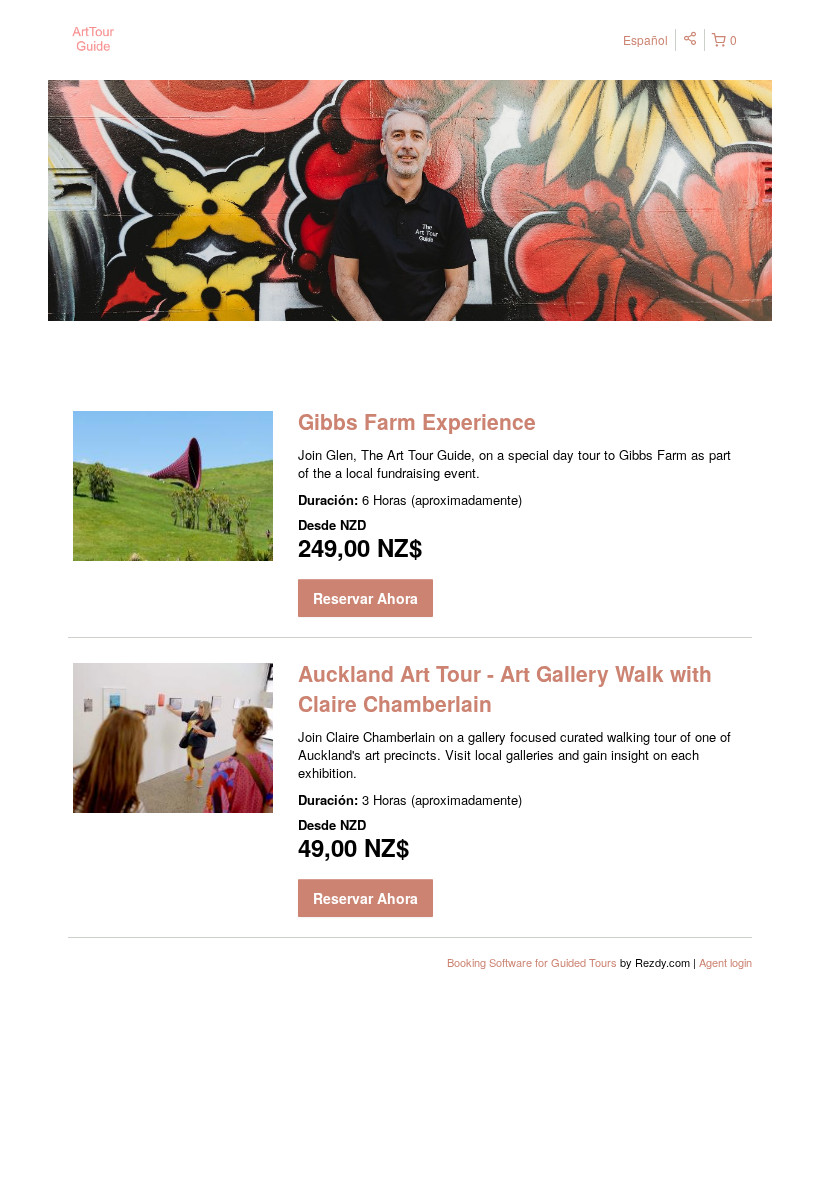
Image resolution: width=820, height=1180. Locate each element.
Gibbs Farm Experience (417, 421)
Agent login (725, 962)
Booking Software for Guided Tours (533, 962)
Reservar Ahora (365, 598)
